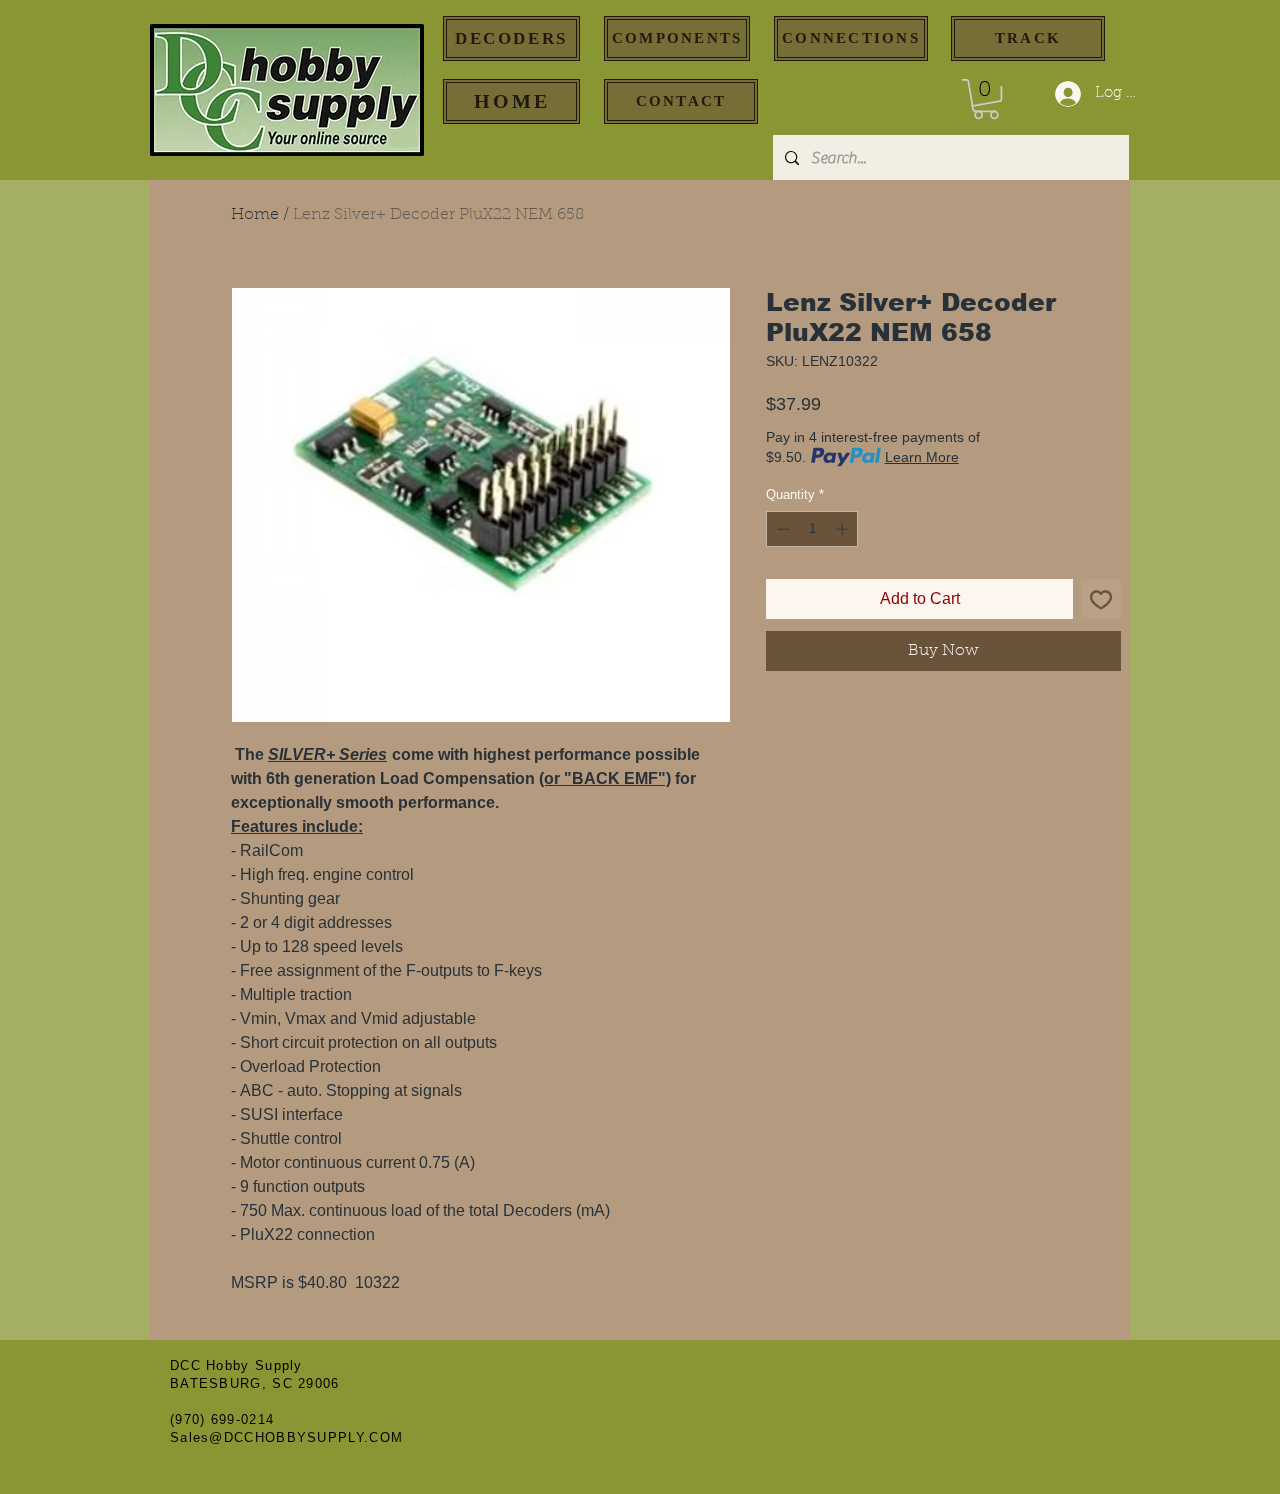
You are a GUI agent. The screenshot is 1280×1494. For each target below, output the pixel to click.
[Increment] (844, 529)
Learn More (922, 457)
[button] (986, 99)
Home (255, 215)
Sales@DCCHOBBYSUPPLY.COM (286, 1437)
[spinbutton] (812, 529)
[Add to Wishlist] (1101, 599)
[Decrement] (781, 529)
